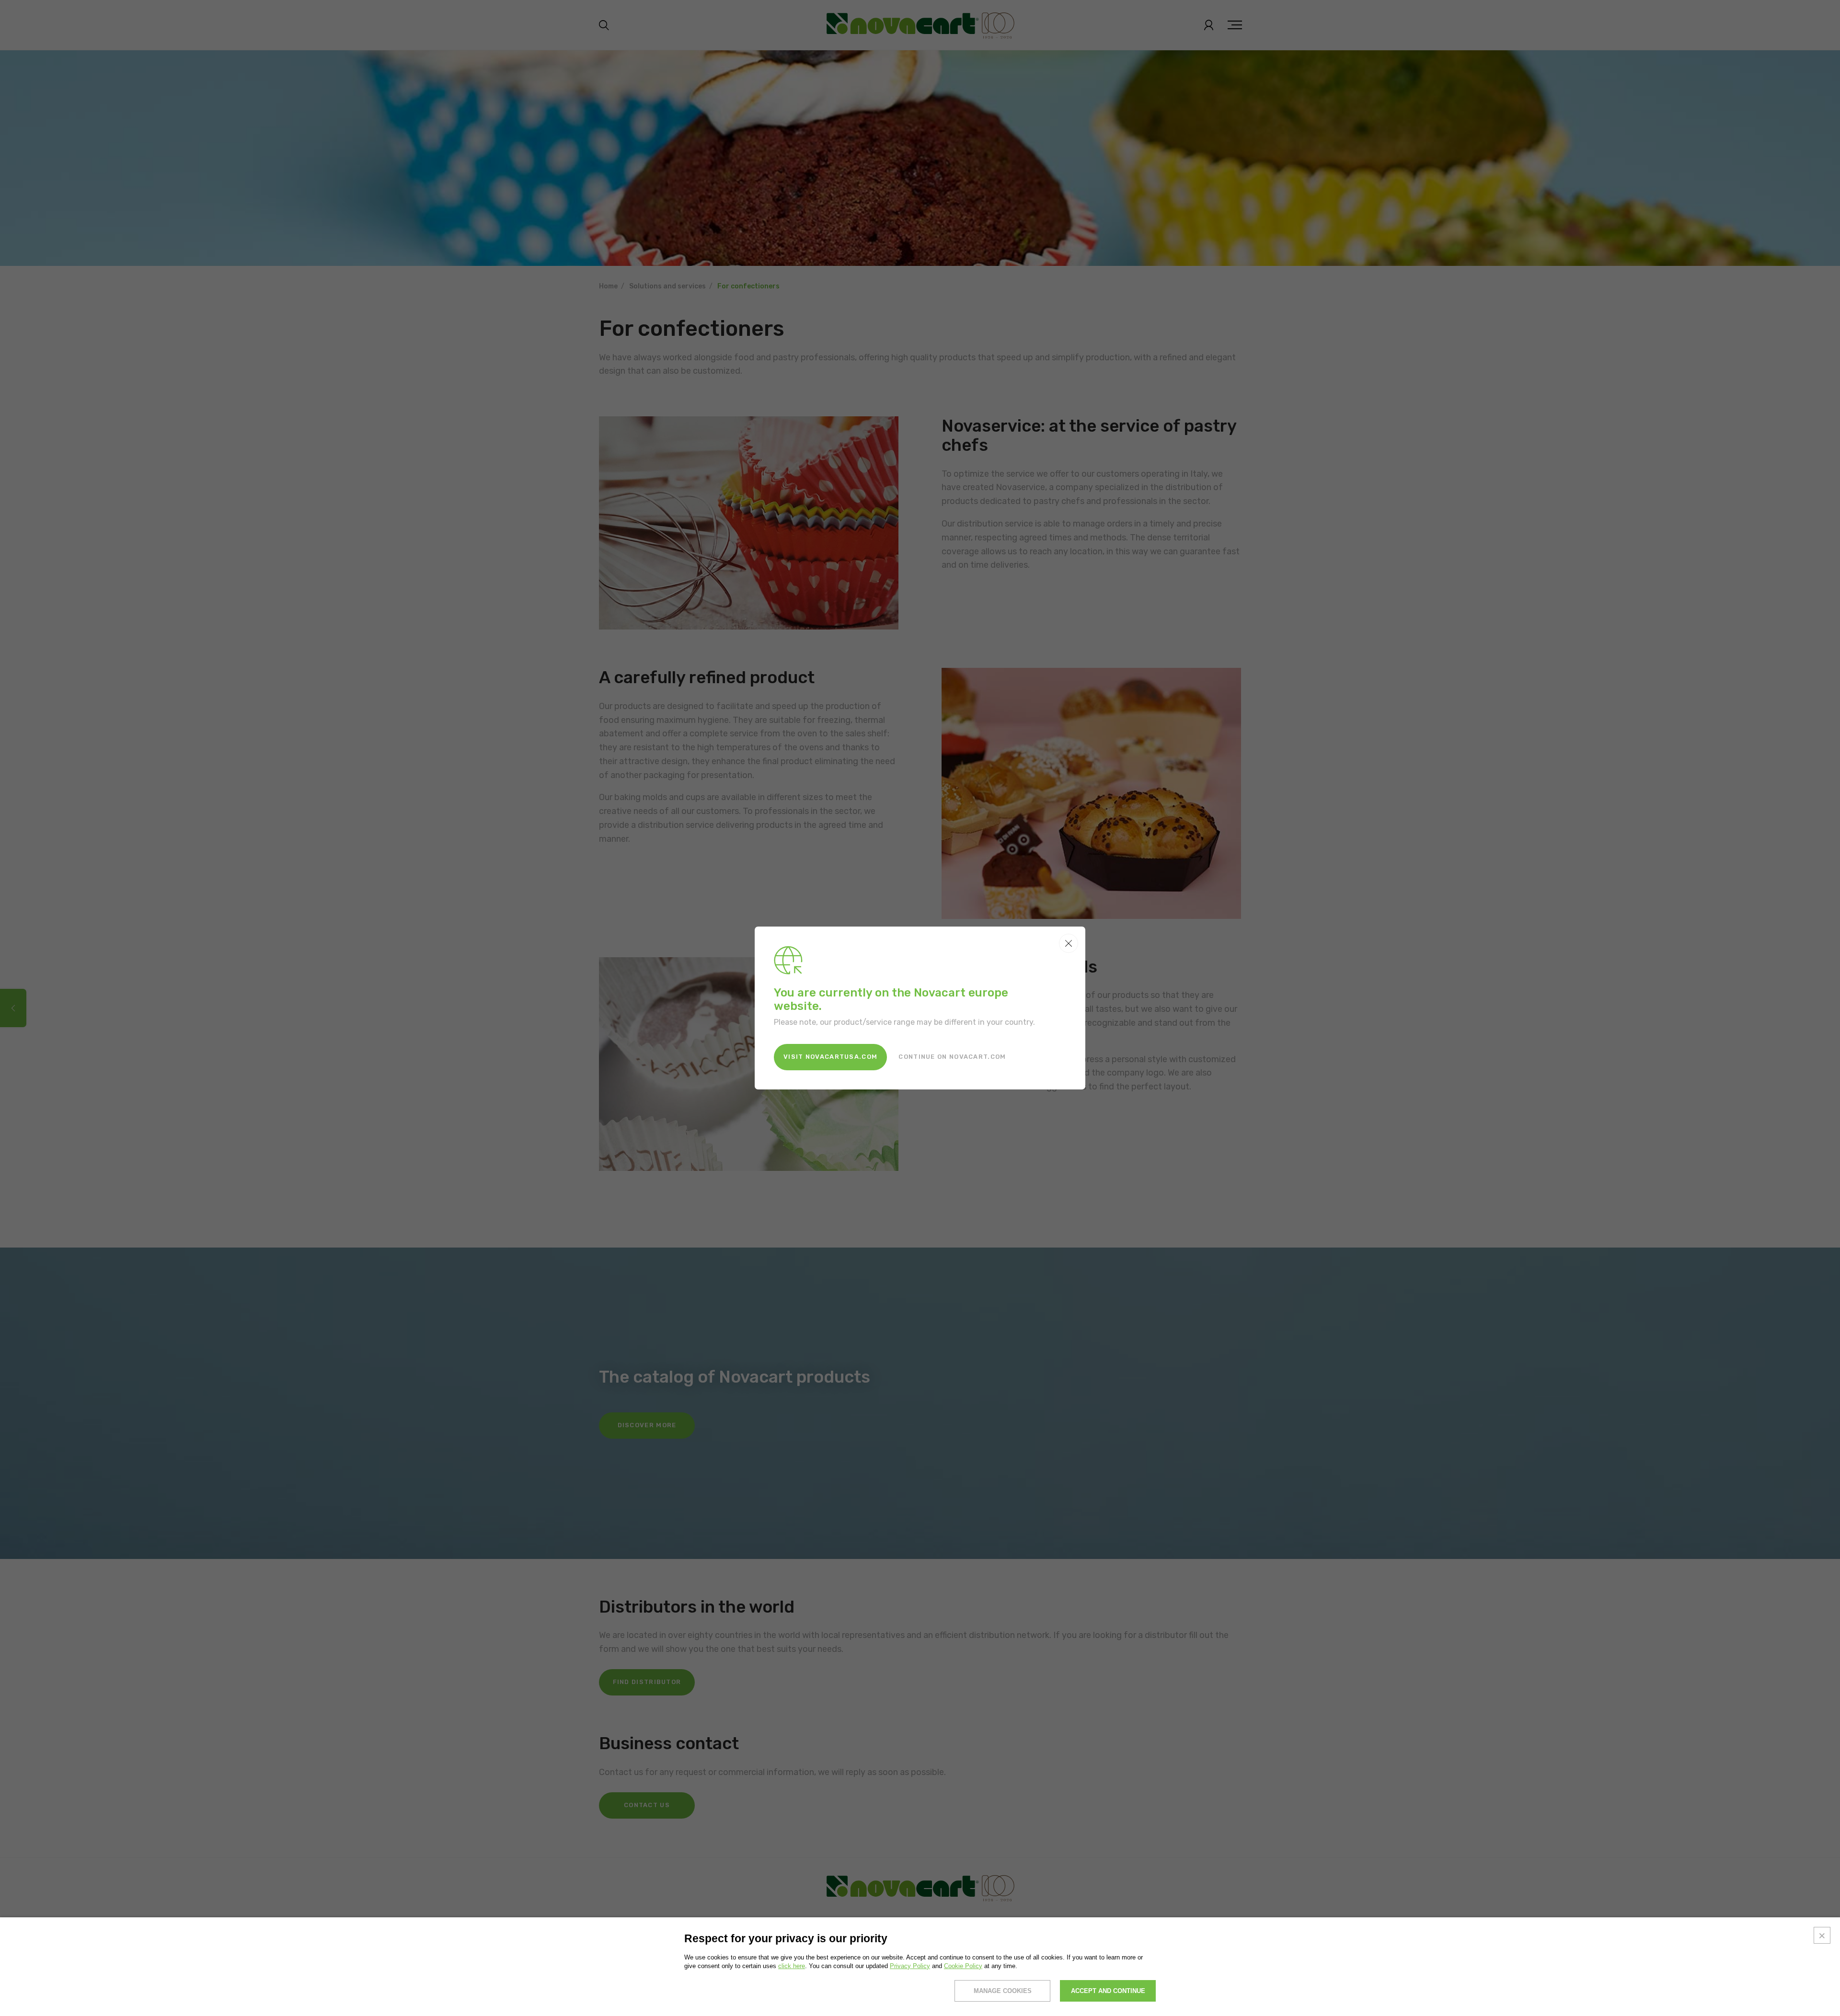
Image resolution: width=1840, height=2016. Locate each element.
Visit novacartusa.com (830, 1057)
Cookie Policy (963, 1966)
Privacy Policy (910, 1966)
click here (792, 1966)
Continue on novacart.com (952, 1057)
